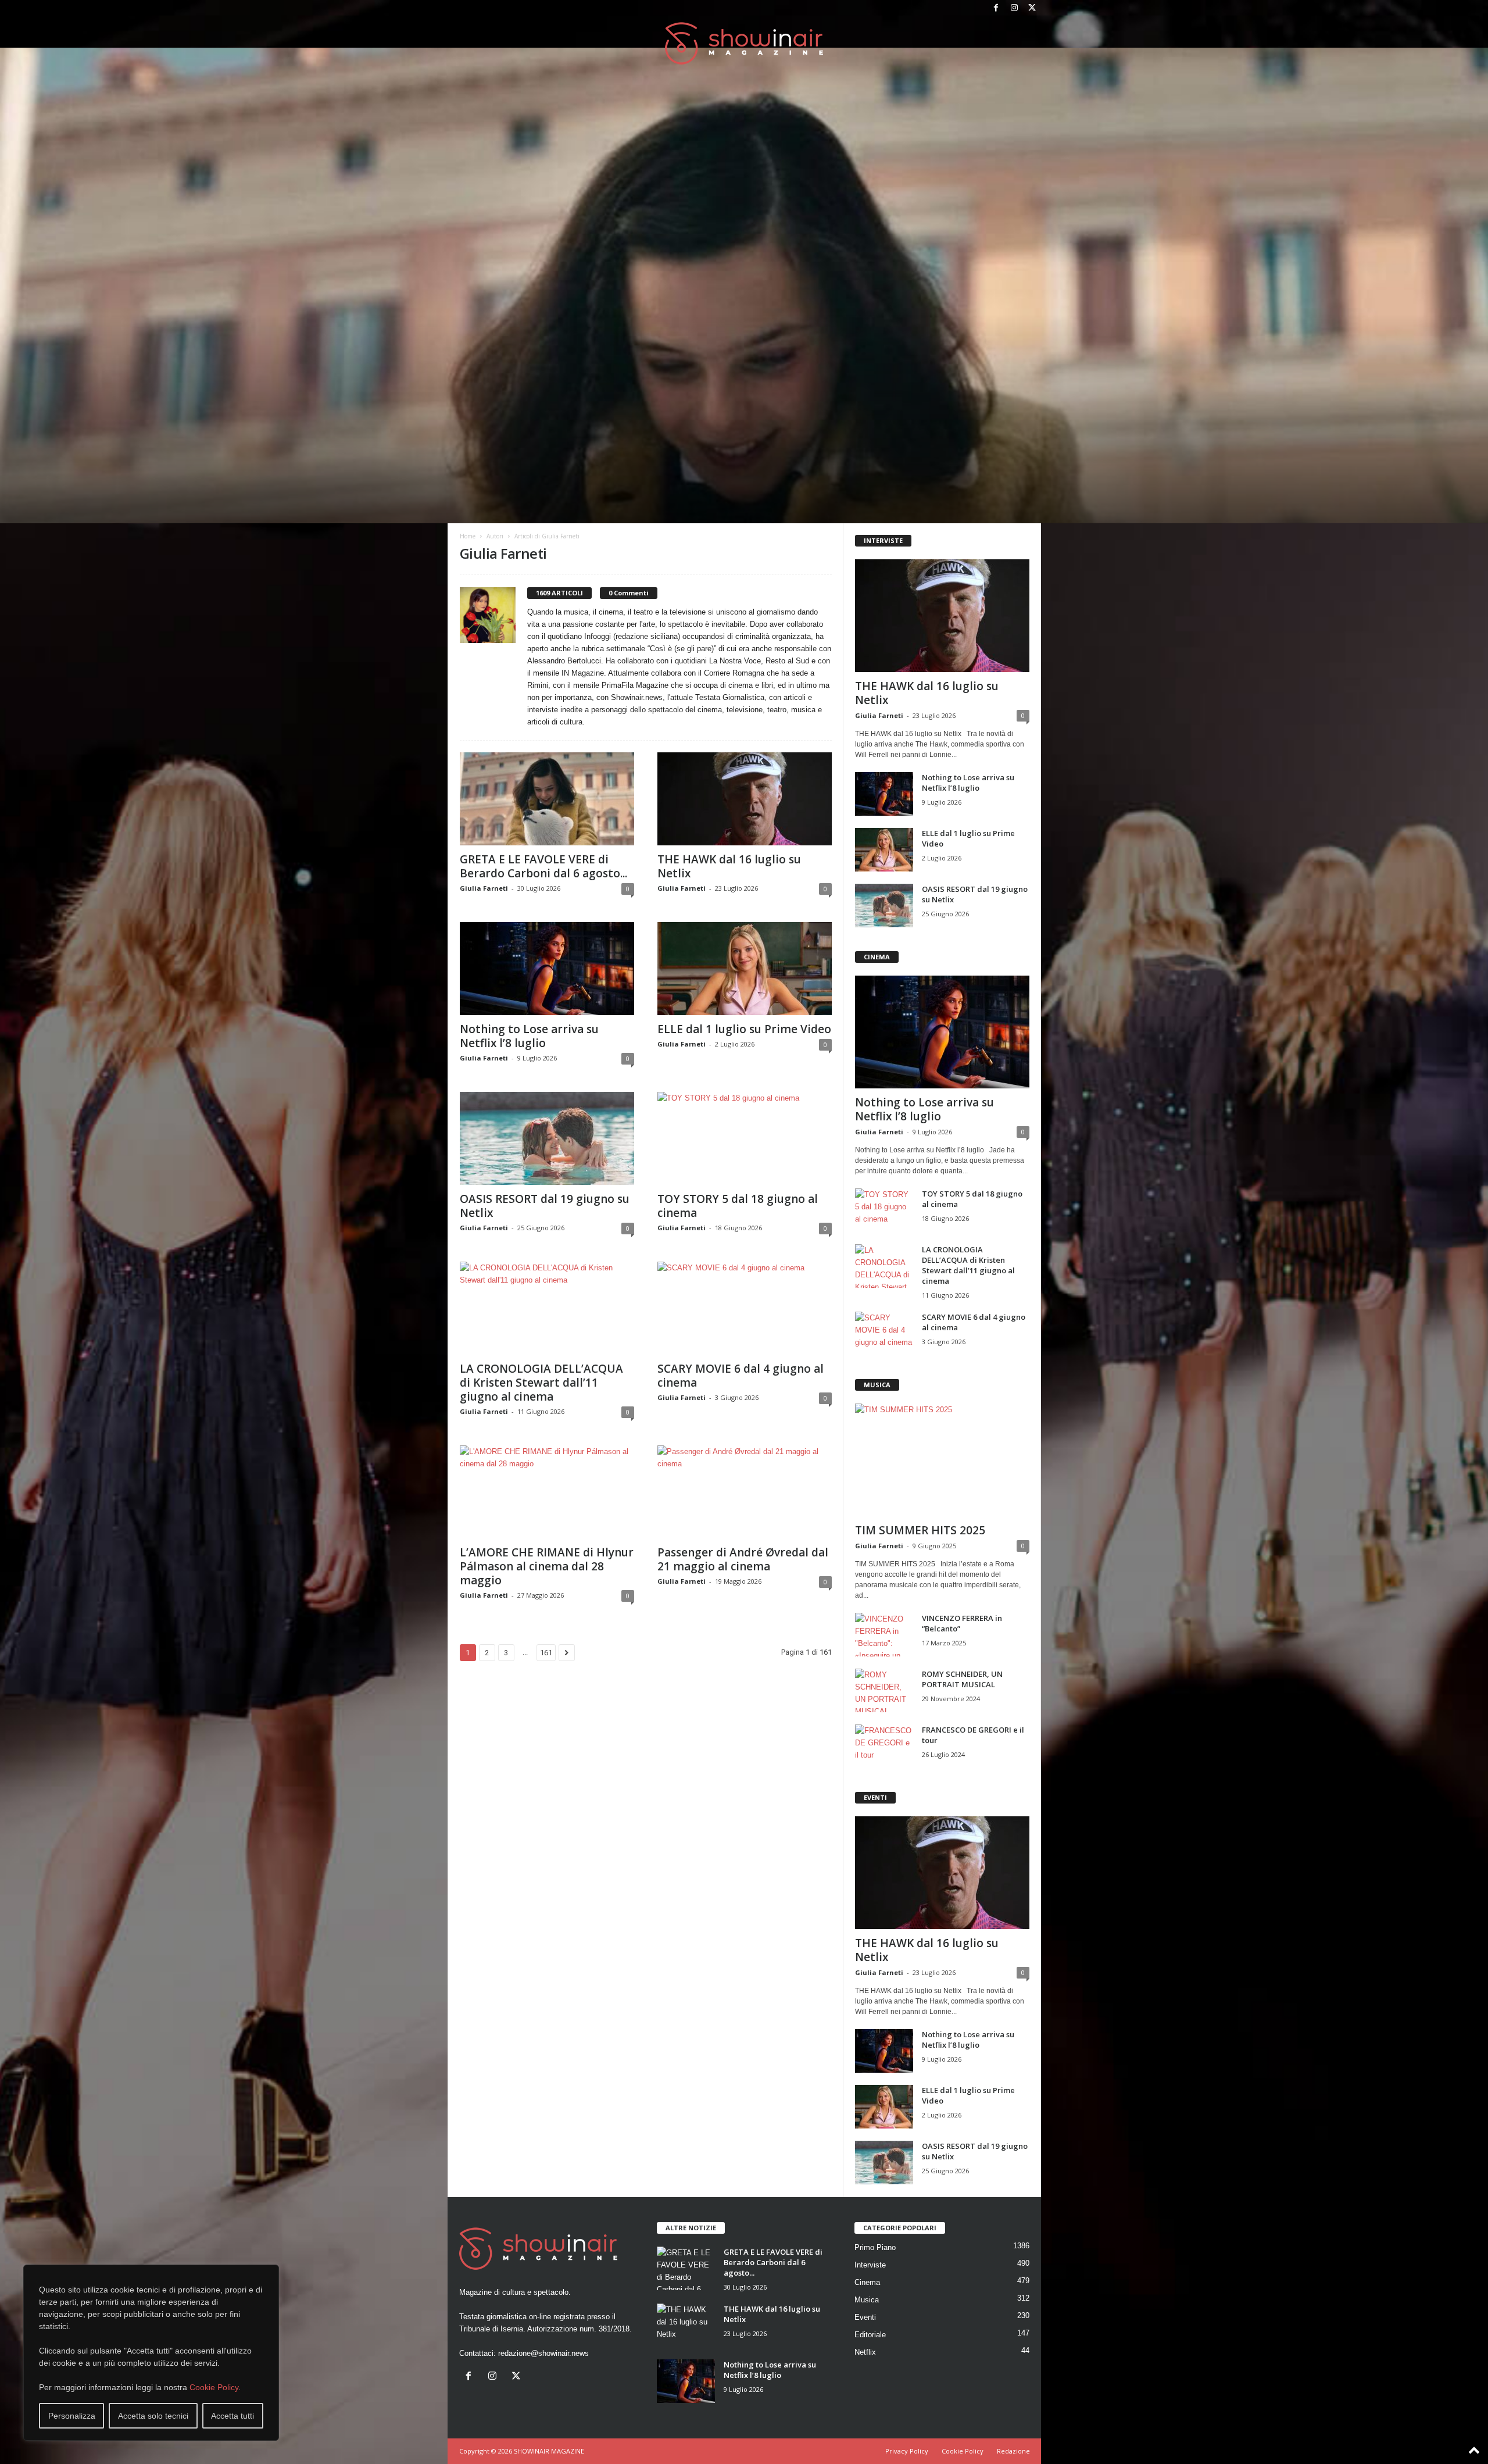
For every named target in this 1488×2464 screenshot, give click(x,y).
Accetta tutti (233, 2416)
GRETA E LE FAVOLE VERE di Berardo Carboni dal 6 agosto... (543, 866)
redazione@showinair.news (543, 2353)
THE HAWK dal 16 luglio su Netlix (729, 866)
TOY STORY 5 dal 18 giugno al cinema (738, 1206)
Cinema (867, 2282)
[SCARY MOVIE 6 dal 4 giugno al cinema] (745, 1308)
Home (468, 536)
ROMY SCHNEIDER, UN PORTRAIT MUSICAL (962, 1679)
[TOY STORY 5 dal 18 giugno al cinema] (745, 1138)
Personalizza (72, 2416)
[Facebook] (996, 8)
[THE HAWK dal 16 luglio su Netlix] (745, 799)
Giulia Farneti (484, 888)
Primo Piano (875, 2247)
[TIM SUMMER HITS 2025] (942, 1460)
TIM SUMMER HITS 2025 (920, 1530)
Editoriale (870, 2335)
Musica (867, 2300)
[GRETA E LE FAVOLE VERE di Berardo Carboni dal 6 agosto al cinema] (547, 799)
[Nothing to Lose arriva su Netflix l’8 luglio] (547, 969)
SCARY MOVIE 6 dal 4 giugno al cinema (741, 1376)
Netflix (865, 2352)
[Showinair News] (744, 43)
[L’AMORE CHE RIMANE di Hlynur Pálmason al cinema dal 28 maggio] (547, 1492)
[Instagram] (1014, 8)
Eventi (865, 2317)
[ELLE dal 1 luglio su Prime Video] (745, 969)
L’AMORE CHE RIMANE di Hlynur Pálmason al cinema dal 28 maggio (547, 1566)
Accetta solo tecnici (153, 2416)
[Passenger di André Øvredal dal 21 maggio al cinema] (745, 1492)
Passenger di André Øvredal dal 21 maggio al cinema (743, 1559)
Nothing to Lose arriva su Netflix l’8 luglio (529, 1036)
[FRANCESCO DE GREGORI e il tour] (884, 1746)
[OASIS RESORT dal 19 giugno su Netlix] (547, 1138)
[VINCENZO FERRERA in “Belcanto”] (884, 1635)
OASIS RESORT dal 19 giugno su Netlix (545, 1206)
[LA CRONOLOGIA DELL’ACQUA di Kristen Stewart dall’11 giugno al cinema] (547, 1308)
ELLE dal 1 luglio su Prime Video (744, 1029)
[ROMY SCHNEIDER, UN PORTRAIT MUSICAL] (884, 1690)
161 (546, 1653)
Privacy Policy (907, 2451)
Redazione (1013, 2451)
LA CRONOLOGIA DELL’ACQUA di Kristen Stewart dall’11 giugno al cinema (541, 1383)
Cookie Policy (214, 2387)
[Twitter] (1032, 8)
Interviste (870, 2265)
